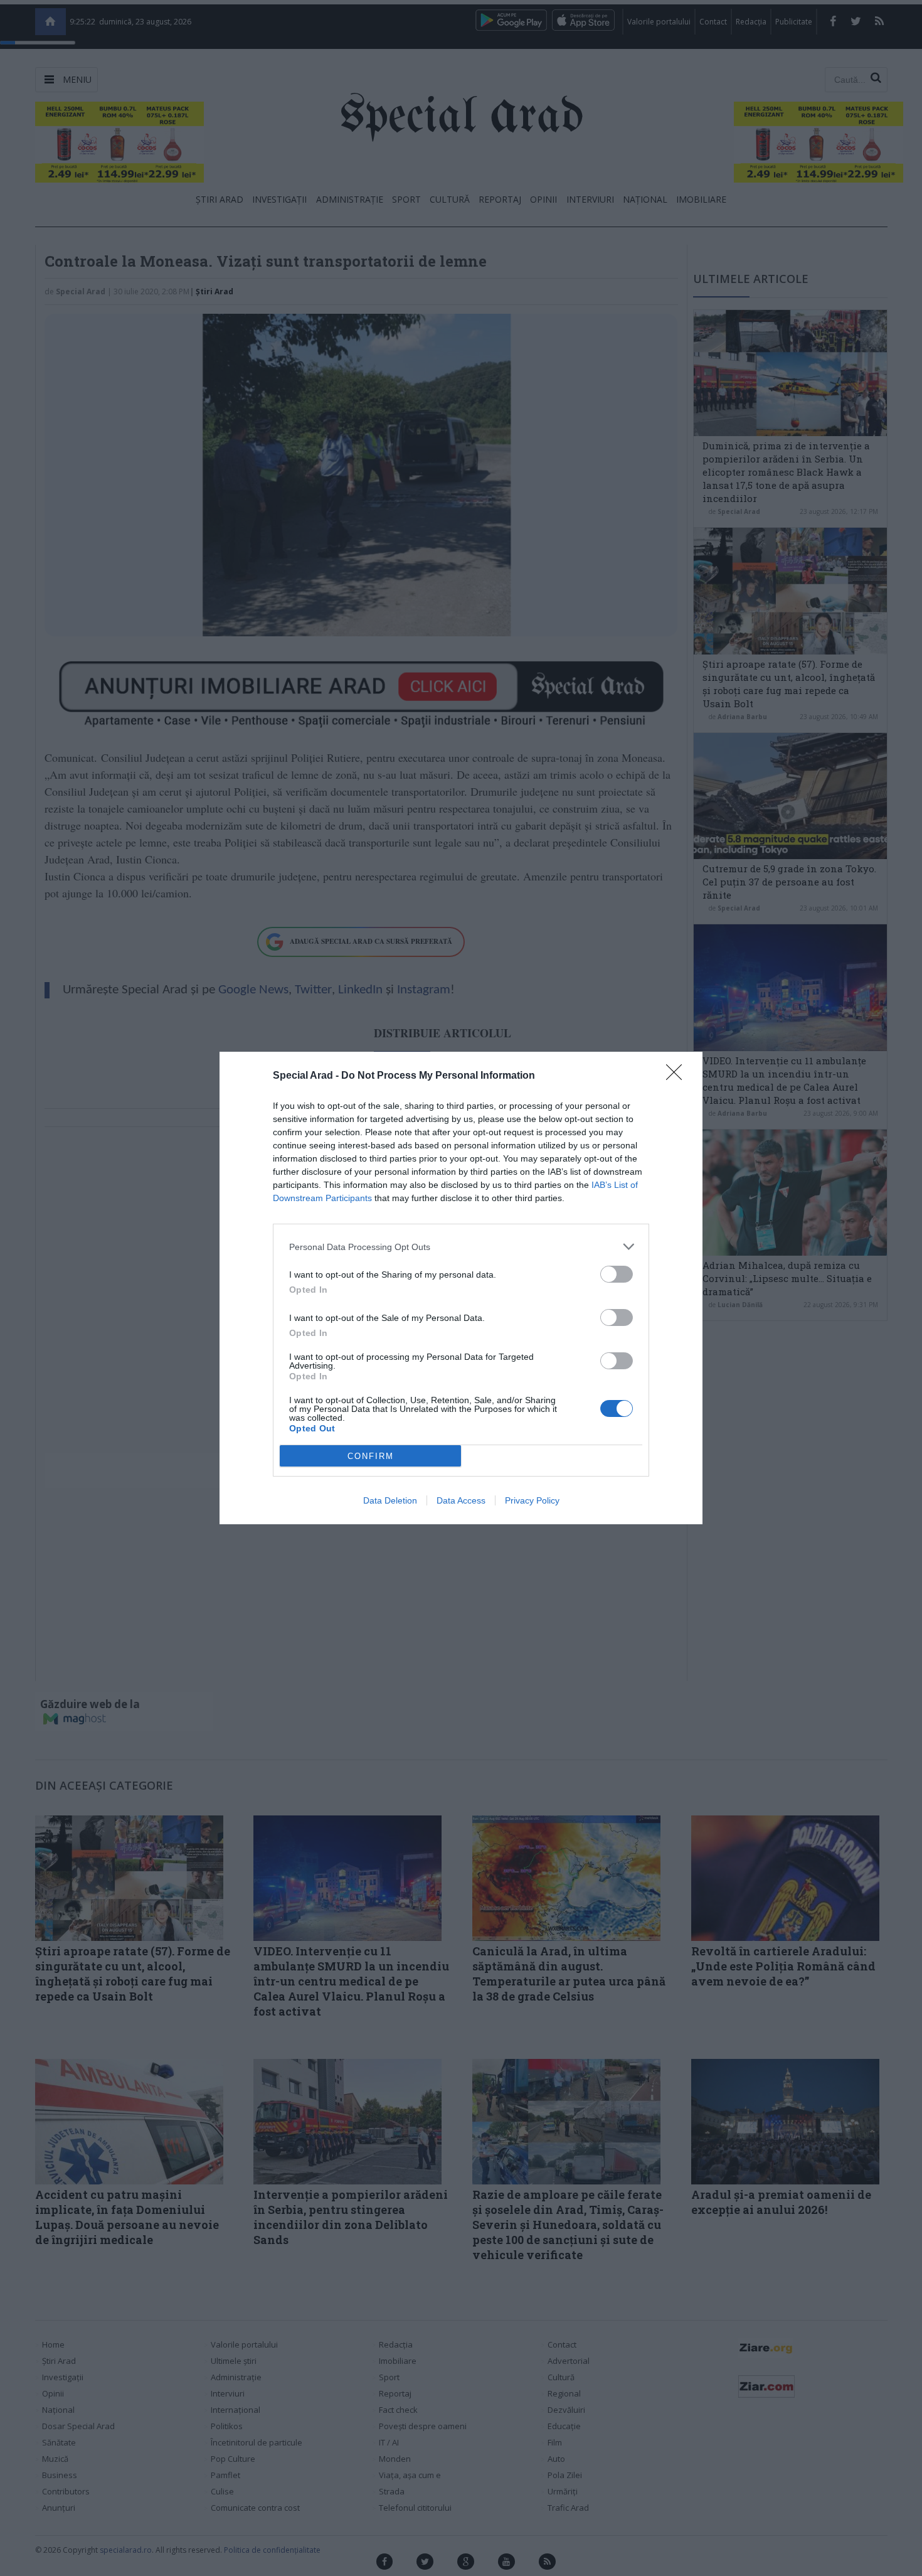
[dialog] (461, 1288)
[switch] (617, 1274)
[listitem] (461, 1247)
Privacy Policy (532, 1500)
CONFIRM (371, 1456)
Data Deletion (390, 1500)
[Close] (678, 1076)
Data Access (461, 1500)
